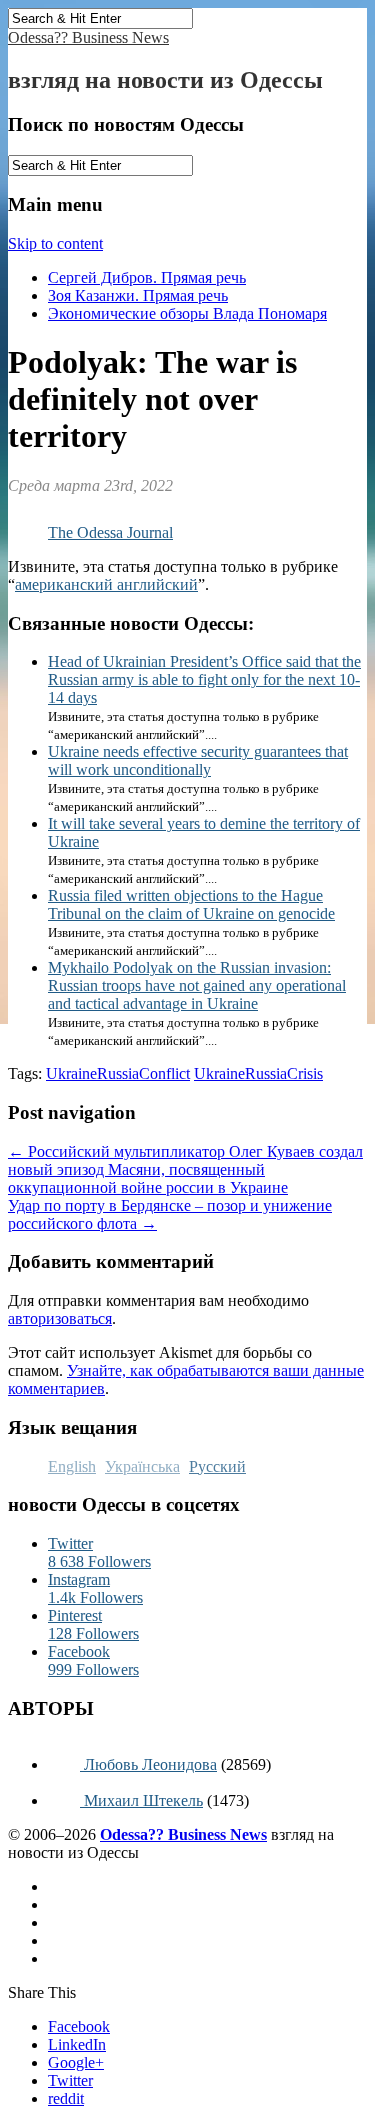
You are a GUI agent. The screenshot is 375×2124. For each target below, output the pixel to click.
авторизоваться (60, 1318)
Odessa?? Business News (88, 37)
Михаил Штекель (141, 1800)
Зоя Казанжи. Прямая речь (138, 295)
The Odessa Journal (110, 532)
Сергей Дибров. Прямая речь (147, 277)
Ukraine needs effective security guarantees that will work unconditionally (198, 760)
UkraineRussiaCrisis (258, 1073)
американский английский (106, 584)
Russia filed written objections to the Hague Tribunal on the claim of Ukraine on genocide (191, 904)
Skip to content (55, 243)
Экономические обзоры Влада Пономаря (187, 313)
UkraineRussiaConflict (118, 1073)
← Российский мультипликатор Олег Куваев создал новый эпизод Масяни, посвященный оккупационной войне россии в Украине (185, 1169)
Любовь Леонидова (148, 1764)
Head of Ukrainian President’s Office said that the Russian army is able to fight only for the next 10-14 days (204, 679)
